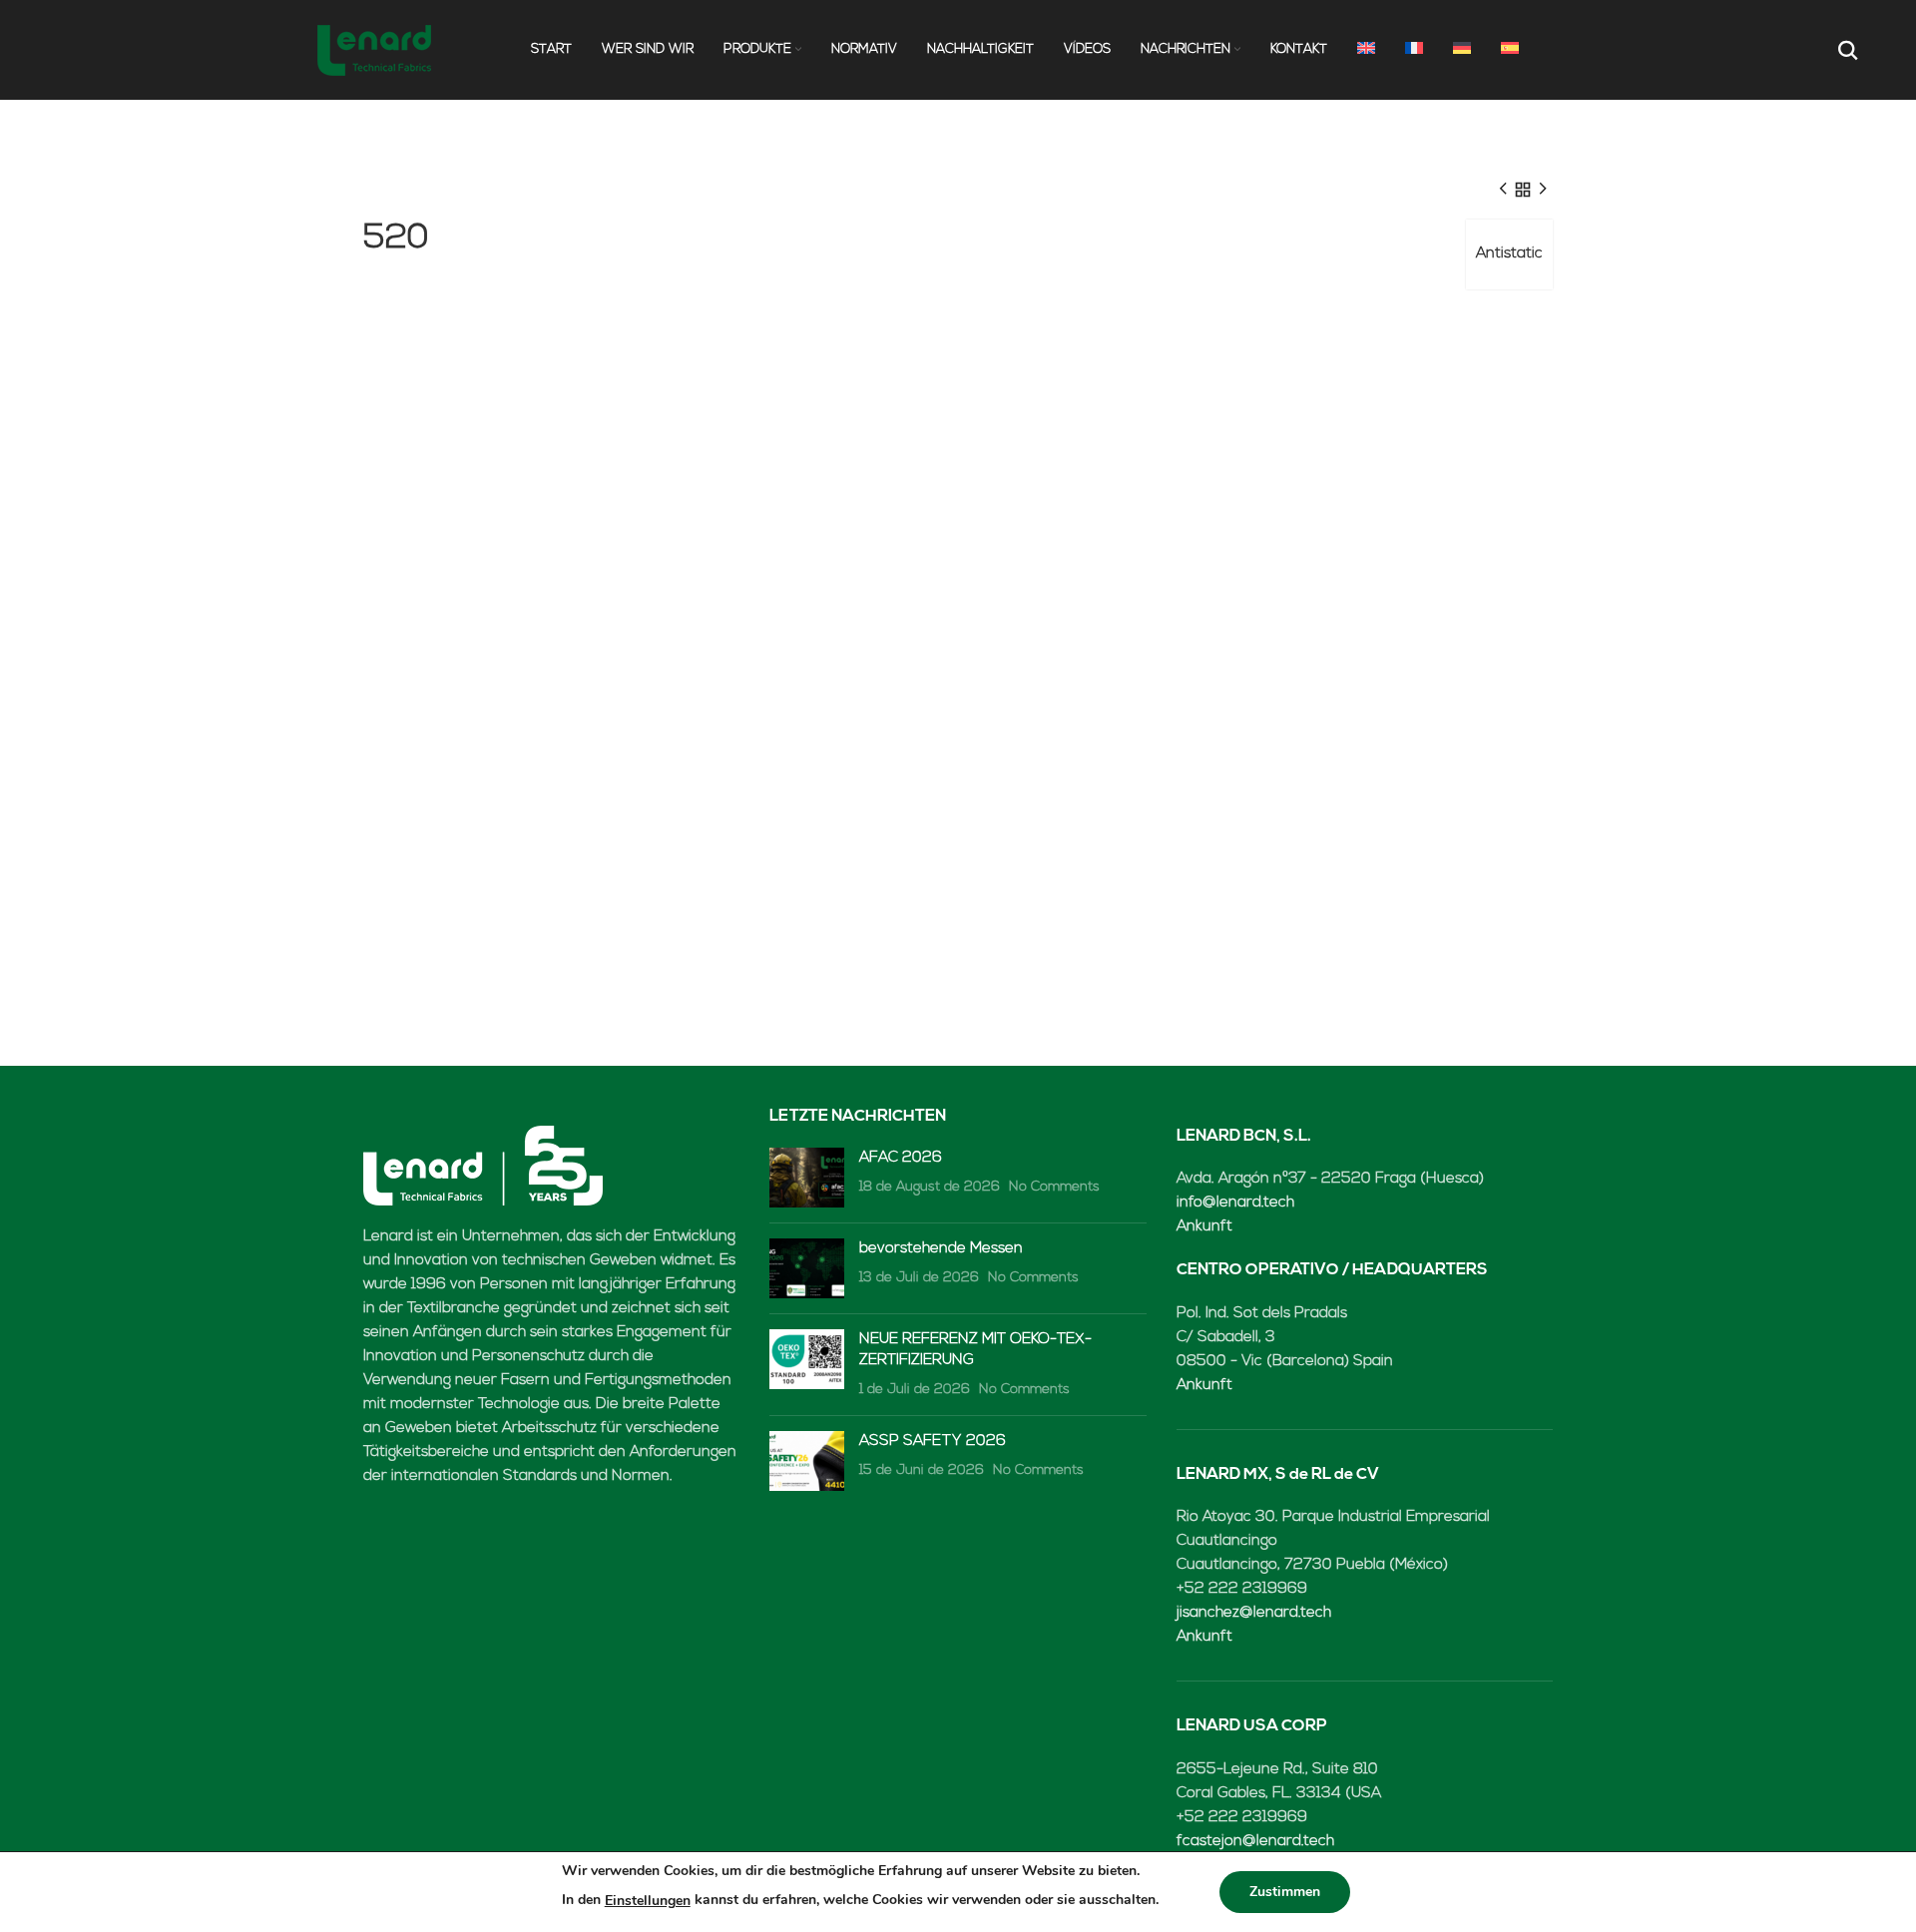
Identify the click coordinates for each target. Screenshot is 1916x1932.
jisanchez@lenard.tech (1254, 1613)
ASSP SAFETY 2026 (933, 1442)
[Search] (1846, 50)
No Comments (1054, 1187)
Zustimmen (1285, 1892)
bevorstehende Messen (941, 1249)
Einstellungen (648, 1901)
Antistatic (1509, 254)
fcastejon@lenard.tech (1255, 1842)
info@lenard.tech (1235, 1203)
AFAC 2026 (901, 1158)
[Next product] (1543, 190)
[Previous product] (1503, 190)
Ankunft (1204, 1227)
